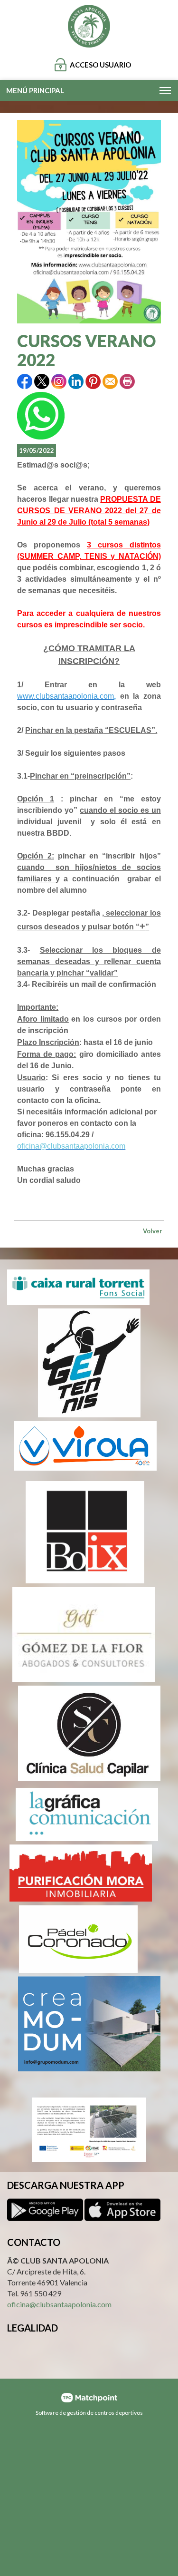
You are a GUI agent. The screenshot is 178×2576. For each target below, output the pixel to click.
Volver (153, 1231)
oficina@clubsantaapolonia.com (59, 2304)
